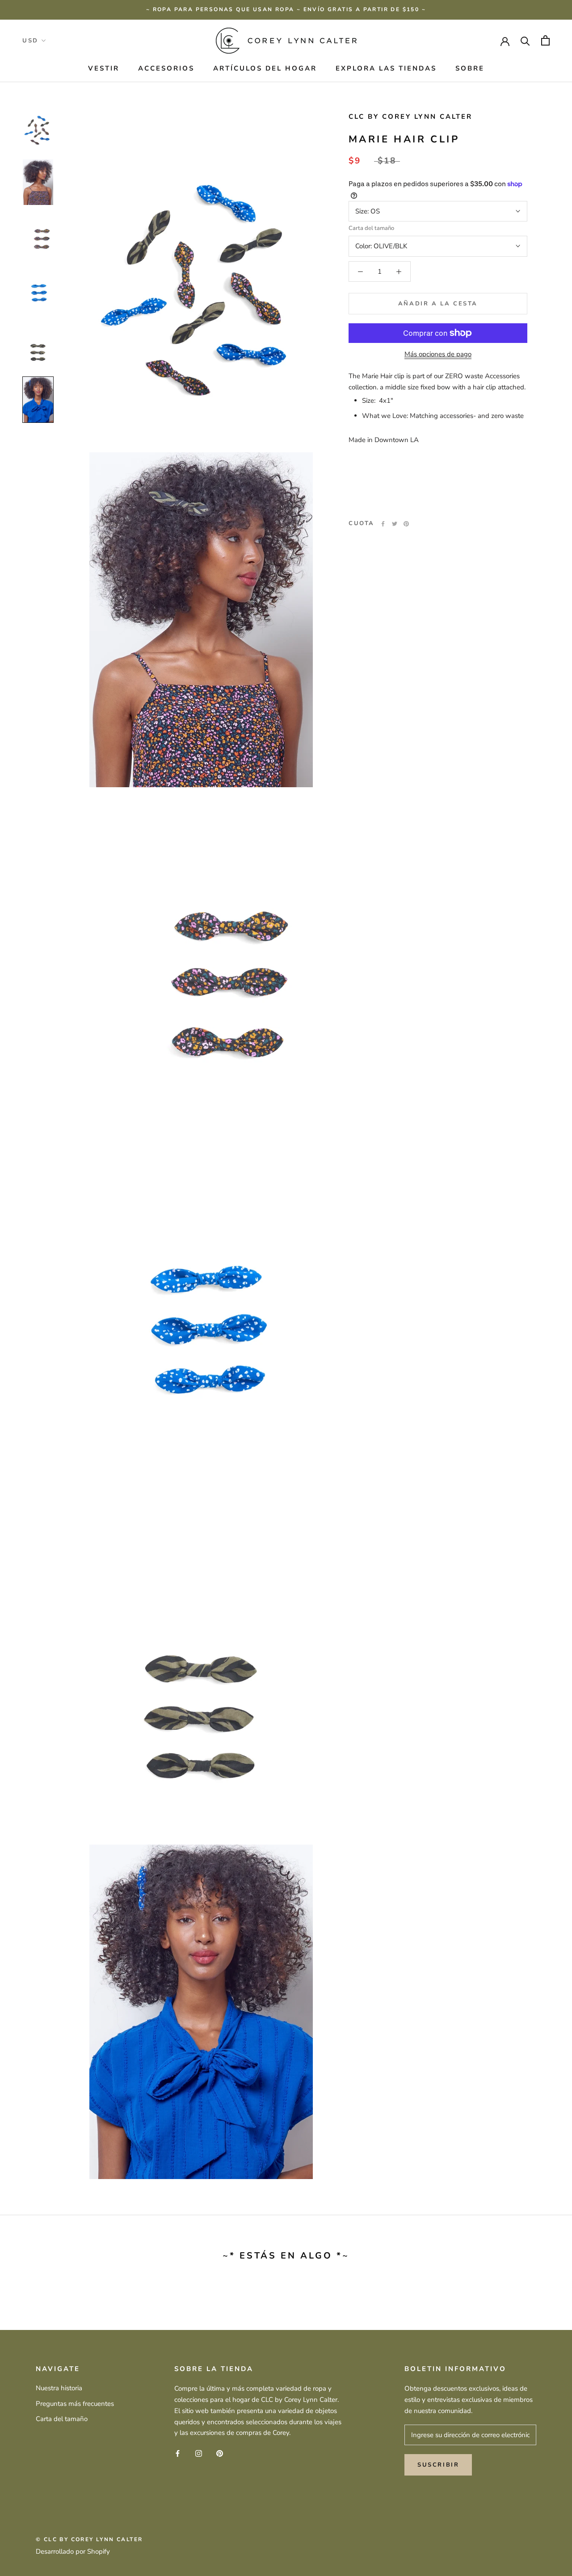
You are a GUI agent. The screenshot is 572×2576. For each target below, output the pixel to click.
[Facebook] (383, 524)
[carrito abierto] (545, 40)
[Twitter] (395, 524)
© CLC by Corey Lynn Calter (89, 2539)
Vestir (104, 68)
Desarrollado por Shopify (73, 2551)
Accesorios (166, 68)
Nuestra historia (59, 2388)
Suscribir (438, 2465)
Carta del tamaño (371, 228)
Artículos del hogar (265, 68)
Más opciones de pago (438, 354)
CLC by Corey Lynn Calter (410, 117)
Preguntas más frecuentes (75, 2404)
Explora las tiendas (386, 68)
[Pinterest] (406, 524)
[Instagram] (199, 2453)
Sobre (470, 68)
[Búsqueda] (525, 40)
